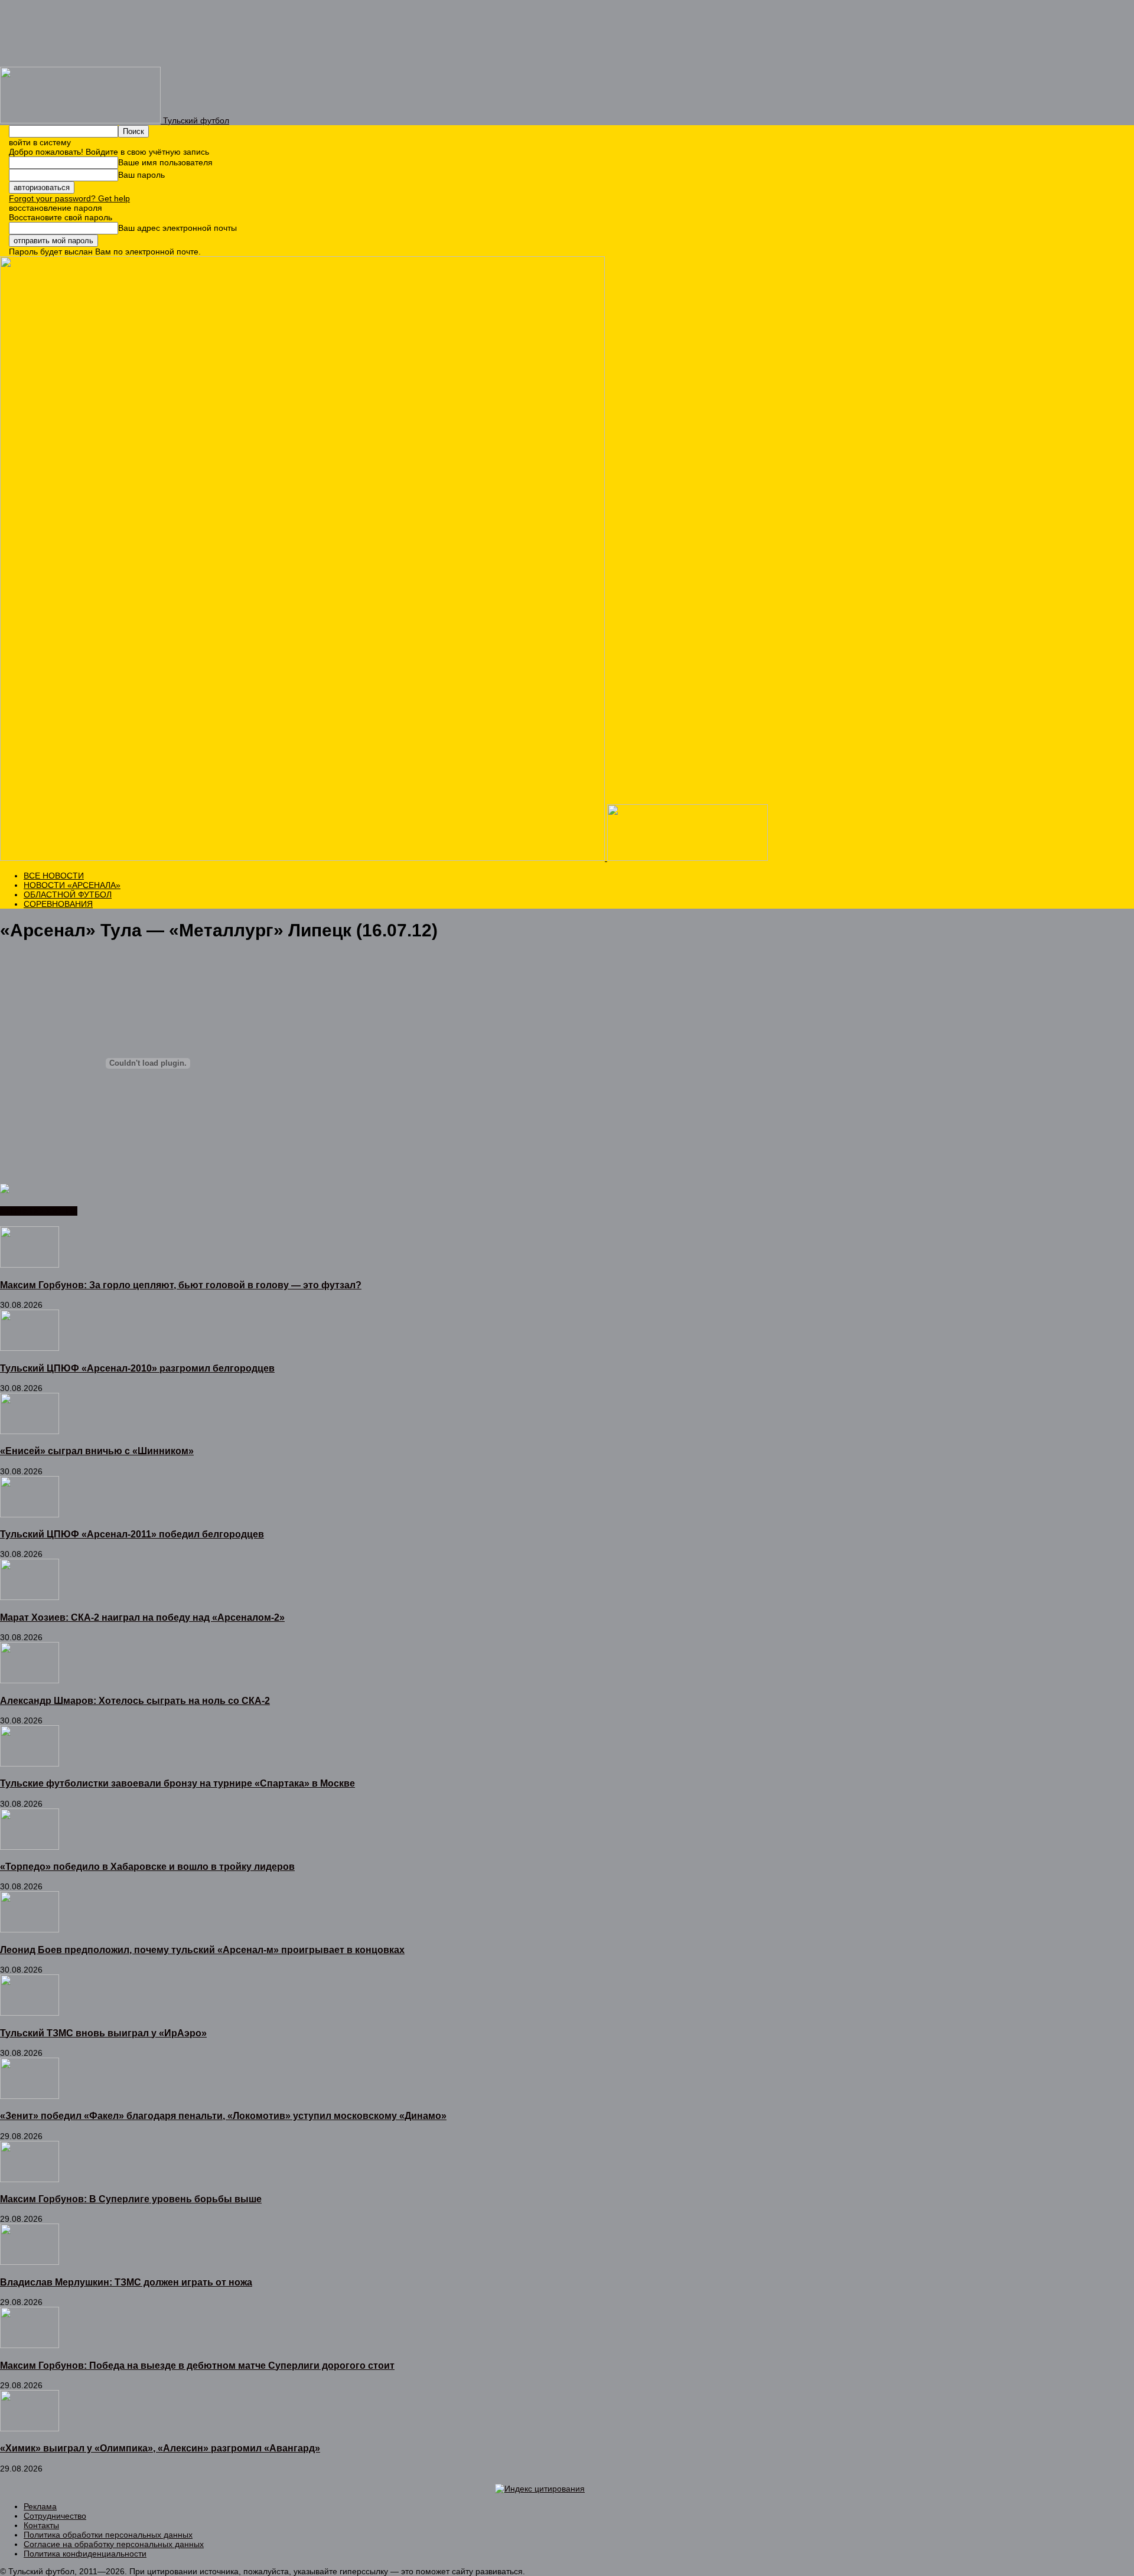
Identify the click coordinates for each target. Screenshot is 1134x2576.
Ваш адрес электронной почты (177, 228)
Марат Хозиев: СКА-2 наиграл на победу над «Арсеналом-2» (142, 1617)
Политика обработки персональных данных (108, 2535)
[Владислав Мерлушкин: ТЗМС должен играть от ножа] (30, 2262)
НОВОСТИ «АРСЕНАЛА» (72, 885)
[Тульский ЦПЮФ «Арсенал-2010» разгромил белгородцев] (30, 1348)
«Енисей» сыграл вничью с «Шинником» (97, 1451)
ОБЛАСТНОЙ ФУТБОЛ (68, 894)
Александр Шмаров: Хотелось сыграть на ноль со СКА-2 (135, 1700)
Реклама (40, 2506)
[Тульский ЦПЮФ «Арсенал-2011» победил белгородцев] (30, 1514)
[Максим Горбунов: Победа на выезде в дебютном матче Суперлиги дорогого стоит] (30, 2345)
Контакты (41, 2525)
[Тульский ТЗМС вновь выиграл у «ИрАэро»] (30, 2013)
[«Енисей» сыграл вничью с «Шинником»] (30, 1431)
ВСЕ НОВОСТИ (54, 876)
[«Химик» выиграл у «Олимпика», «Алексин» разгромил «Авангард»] (30, 2428)
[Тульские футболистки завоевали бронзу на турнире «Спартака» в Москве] (30, 1764)
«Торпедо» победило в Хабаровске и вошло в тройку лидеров (147, 1866)
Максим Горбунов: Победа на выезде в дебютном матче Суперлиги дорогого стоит (197, 2365)
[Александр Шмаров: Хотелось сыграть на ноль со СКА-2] (30, 1680)
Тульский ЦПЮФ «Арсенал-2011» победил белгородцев (132, 1534)
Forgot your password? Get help (69, 198)
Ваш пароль (141, 175)
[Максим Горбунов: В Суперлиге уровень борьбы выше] (30, 2179)
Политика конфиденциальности (85, 2554)
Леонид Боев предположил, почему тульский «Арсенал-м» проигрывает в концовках (202, 1950)
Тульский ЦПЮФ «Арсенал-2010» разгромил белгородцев (137, 1368)
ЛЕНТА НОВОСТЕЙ (39, 1211)
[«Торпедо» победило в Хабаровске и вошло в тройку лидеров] (30, 1847)
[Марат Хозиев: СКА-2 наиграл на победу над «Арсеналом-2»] (30, 1597)
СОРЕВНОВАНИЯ (58, 904)
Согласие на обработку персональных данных (114, 2544)
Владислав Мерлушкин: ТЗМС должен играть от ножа (126, 2282)
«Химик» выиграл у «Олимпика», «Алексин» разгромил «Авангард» (160, 2448)
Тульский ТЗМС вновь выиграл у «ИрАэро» (103, 2033)
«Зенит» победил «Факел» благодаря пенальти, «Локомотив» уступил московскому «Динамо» (223, 2115)
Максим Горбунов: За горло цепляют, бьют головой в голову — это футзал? (181, 1285)
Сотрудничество (55, 2516)
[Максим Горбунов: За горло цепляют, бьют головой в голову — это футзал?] (30, 1265)
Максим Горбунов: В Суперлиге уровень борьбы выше (131, 2199)
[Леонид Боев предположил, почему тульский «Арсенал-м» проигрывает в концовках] (30, 1929)
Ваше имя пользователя (165, 162)
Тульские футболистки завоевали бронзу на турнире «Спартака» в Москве (177, 1783)
